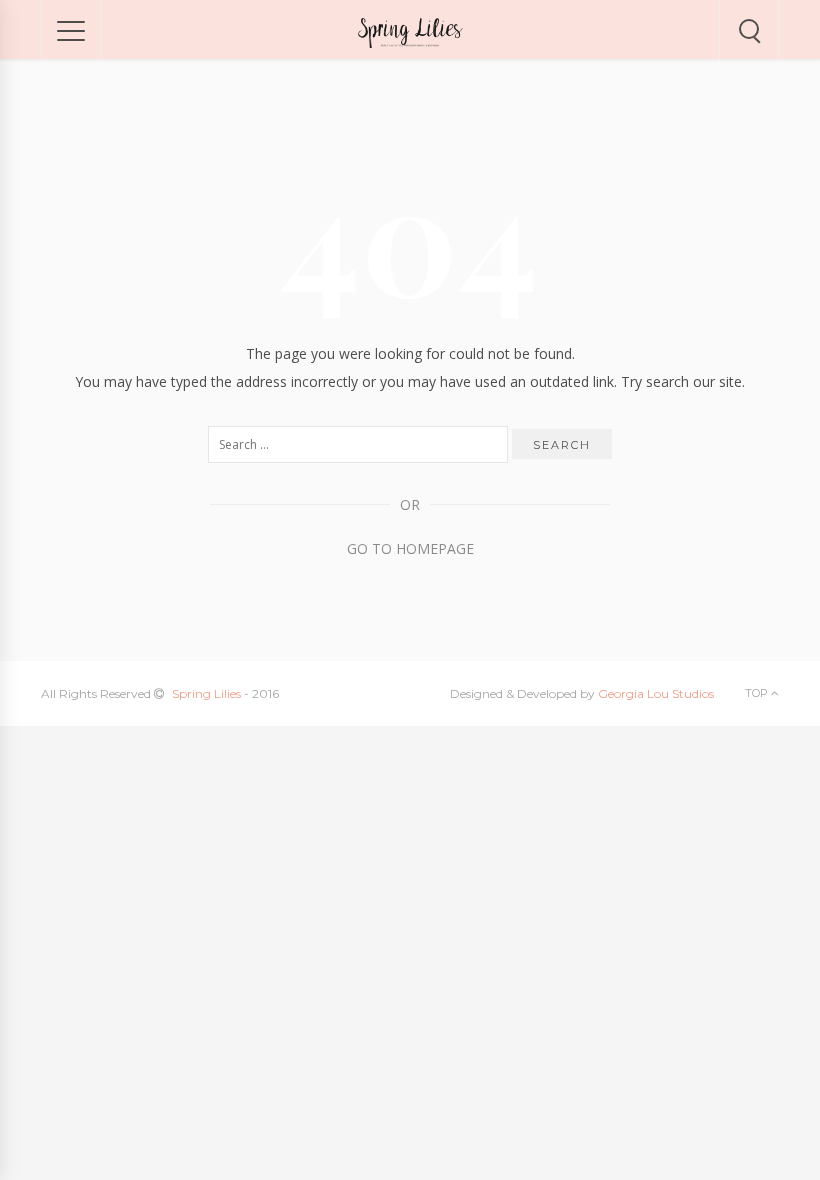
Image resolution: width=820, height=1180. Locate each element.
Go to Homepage (410, 548)
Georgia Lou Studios (656, 693)
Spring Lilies (206, 693)
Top (758, 693)
